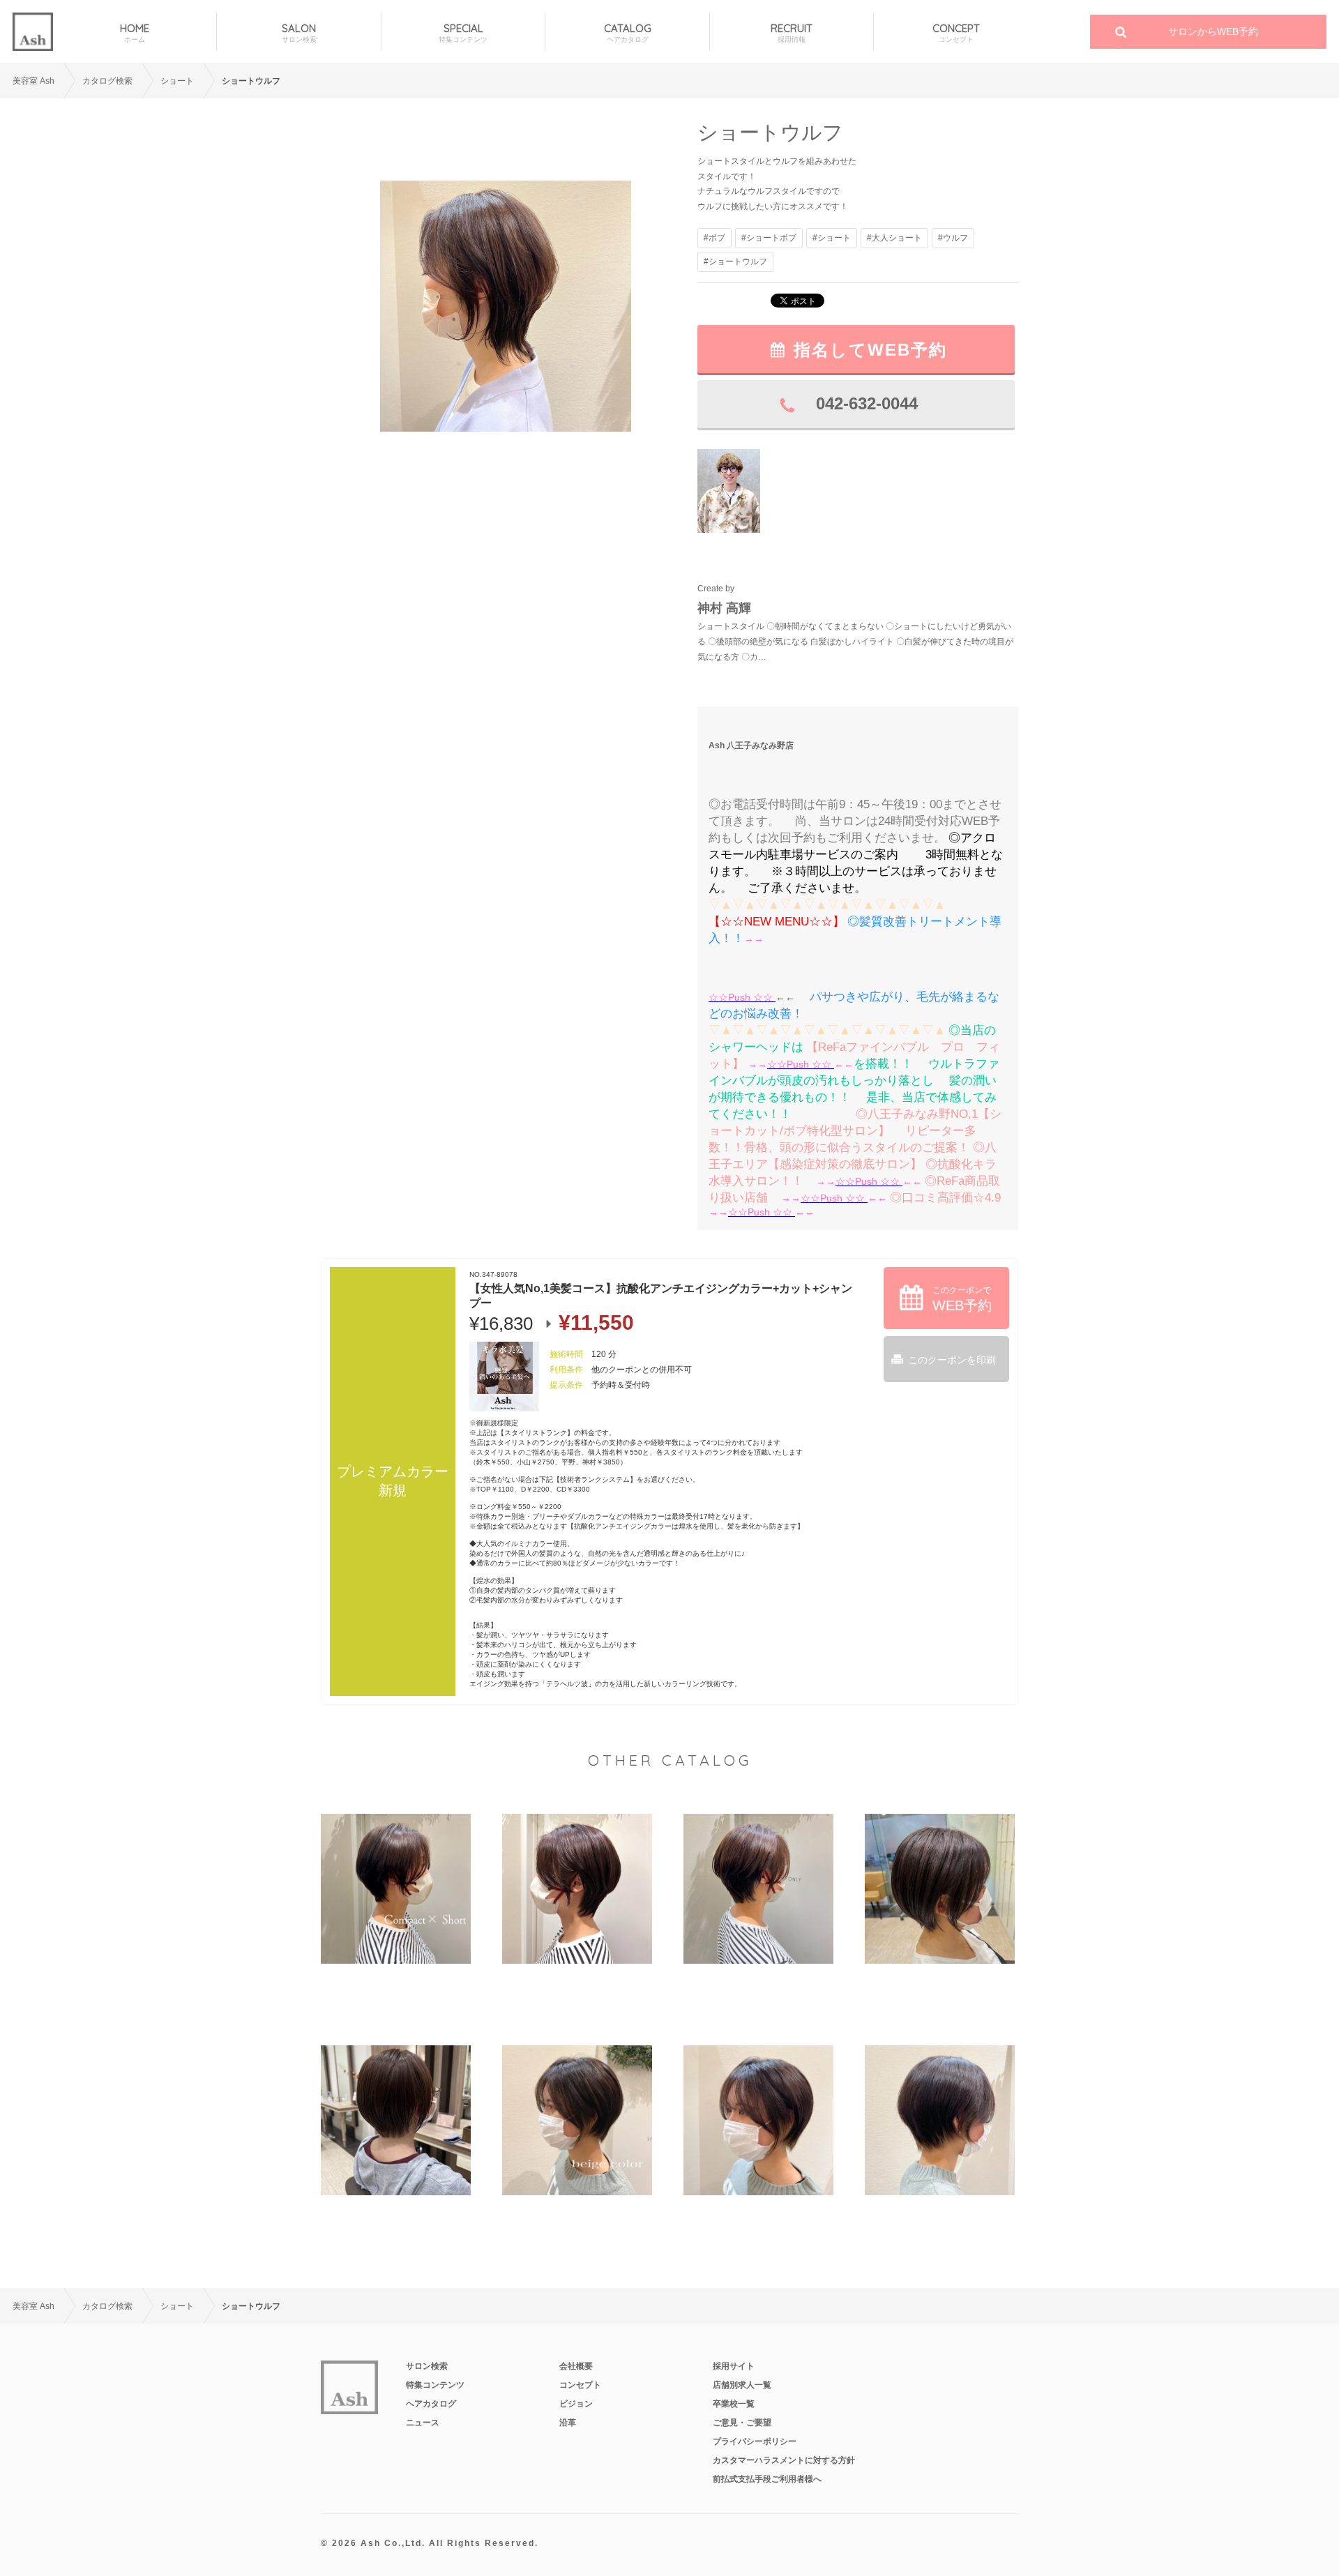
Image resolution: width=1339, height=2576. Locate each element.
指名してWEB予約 (870, 350)
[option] (506, 306)
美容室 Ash (33, 81)
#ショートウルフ (735, 262)
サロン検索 (427, 2366)
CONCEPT (956, 33)
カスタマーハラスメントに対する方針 (784, 2460)
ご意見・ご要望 (742, 2423)
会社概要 (576, 2366)
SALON (299, 33)
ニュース (423, 2423)
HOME (135, 33)
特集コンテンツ (435, 2385)
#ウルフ (953, 238)
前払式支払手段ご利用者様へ (767, 2479)
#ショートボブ (769, 238)
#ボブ (714, 238)
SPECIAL (463, 33)
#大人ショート (894, 238)
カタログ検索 (107, 81)
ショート (177, 81)
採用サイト (734, 2366)
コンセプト (580, 2385)
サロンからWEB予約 (1213, 31)
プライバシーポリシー (755, 2441)
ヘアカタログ (431, 2404)
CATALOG (628, 33)
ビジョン (576, 2404)
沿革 (568, 2423)
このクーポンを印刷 (952, 1360)
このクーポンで (962, 1299)
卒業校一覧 (734, 2404)
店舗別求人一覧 (742, 2385)
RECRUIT (792, 33)
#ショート (832, 238)
